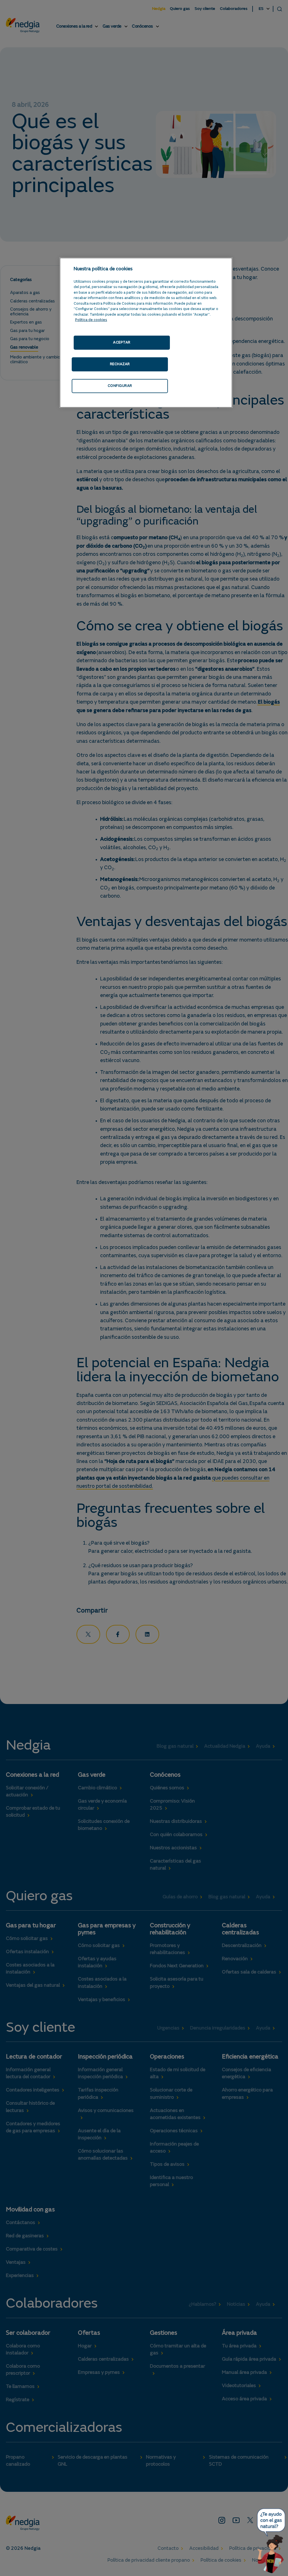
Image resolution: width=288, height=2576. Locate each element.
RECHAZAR (120, 364)
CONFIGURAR (120, 386)
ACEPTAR (122, 343)
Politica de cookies (91, 320)
